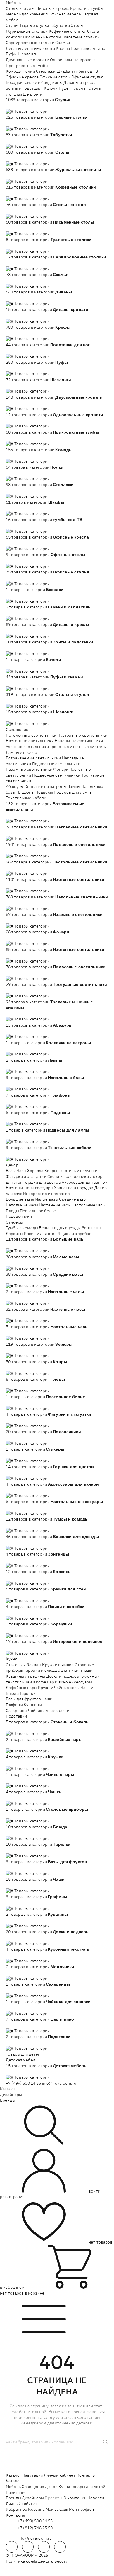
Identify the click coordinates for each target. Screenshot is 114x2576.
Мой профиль (82, 2509)
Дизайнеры (11, 2095)
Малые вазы (46, 1199)
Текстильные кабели (26, 798)
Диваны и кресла (53, 8)
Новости (96, 2498)
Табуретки (60, 25)
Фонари (61, 769)
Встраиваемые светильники (33, 758)
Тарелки (28, 1693)
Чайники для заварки (49, 1711)
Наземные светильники (29, 769)
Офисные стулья (87, 77)
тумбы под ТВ (85, 71)
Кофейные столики (68, 31)
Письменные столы (42, 37)
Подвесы (44, 792)
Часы (22, 1171)
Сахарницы (17, 1711)
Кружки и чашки (58, 1665)
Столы (77, 25)
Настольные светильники (82, 735)
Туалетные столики (81, 37)
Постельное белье (38, 1211)
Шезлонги (28, 54)
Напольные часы (22, 1205)
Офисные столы (55, 77)
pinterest (60, 2547)
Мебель (13, 3)
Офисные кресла (22, 77)
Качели (51, 88)
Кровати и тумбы (87, 8)
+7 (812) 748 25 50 (35, 2528)
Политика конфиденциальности (37, 2561)
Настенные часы (55, 1205)
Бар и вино (57, 1682)
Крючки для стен (40, 1234)
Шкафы (64, 71)
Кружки (46, 1688)
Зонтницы (91, 1228)
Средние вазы (73, 1199)
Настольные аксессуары (30, 1188)
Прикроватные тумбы (27, 66)
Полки (29, 71)
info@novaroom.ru (59, 2083)
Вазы (11, 1171)
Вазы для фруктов (23, 1699)
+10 (18, 105)
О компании (75, 2498)
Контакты (86, 2475)
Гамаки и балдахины (43, 82)
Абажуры (15, 786)
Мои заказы (57, 2509)
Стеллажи (46, 71)
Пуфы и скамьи (73, 88)
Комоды (14, 71)
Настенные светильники (30, 741)
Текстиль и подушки (78, 1171)
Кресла (63, 48)
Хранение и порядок (74, 1188)
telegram (12, 2547)
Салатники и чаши (75, 1670)
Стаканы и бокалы (24, 1665)
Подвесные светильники (56, 764)
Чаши (47, 1699)
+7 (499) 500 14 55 (24, 2083)
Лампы (74, 786)
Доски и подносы (63, 1676)
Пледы (12, 1211)
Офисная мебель (65, 14)
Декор (12, 1165)
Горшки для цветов (42, 1182)
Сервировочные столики (30, 43)
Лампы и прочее (21, 752)
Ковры (51, 1171)
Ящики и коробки (75, 1234)
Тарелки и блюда (40, 1670)
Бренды (8, 2100)
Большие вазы (20, 1199)
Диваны (13, 48)
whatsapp (28, 2547)
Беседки (14, 82)
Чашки (87, 1688)
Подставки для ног (89, 48)
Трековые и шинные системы (78, 747)
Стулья (13, 25)
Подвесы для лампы (73, 792)
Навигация (32, 2475)
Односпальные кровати (73, 60)
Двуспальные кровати (27, 60)
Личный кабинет (60, 2475)
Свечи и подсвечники (68, 1176)
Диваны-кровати (38, 48)
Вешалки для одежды (60, 1228)
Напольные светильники (79, 741)
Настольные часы (89, 1205)
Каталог (8, 2089)
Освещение (17, 729)
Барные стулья (34, 25)
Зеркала (35, 1171)
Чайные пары (67, 1688)
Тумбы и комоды (22, 1228)
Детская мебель (22, 2060)
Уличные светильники (27, 747)
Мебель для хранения (27, 14)
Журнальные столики (27, 31)
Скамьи (63, 43)
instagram (44, 2547)
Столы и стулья (21, 8)
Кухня (12, 1659)
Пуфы (11, 54)
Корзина (36, 2509)
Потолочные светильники (31, 735)
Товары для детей (23, 2054)
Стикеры (14, 1222)
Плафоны (25, 792)
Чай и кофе (35, 1682)
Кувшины (33, 1705)
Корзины (14, 1234)
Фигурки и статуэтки (26, 1176)
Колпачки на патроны (45, 786)
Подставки (16, 1716)
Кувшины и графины (25, 1676)
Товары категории (32, 111)
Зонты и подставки (24, 88)
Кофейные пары (21, 1688)
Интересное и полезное (46, 1194)
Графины (14, 1705)
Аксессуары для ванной (85, 1182)
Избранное (17, 2509)
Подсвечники (19, 1216)
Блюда (12, 1693)
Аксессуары (80, 1682)
